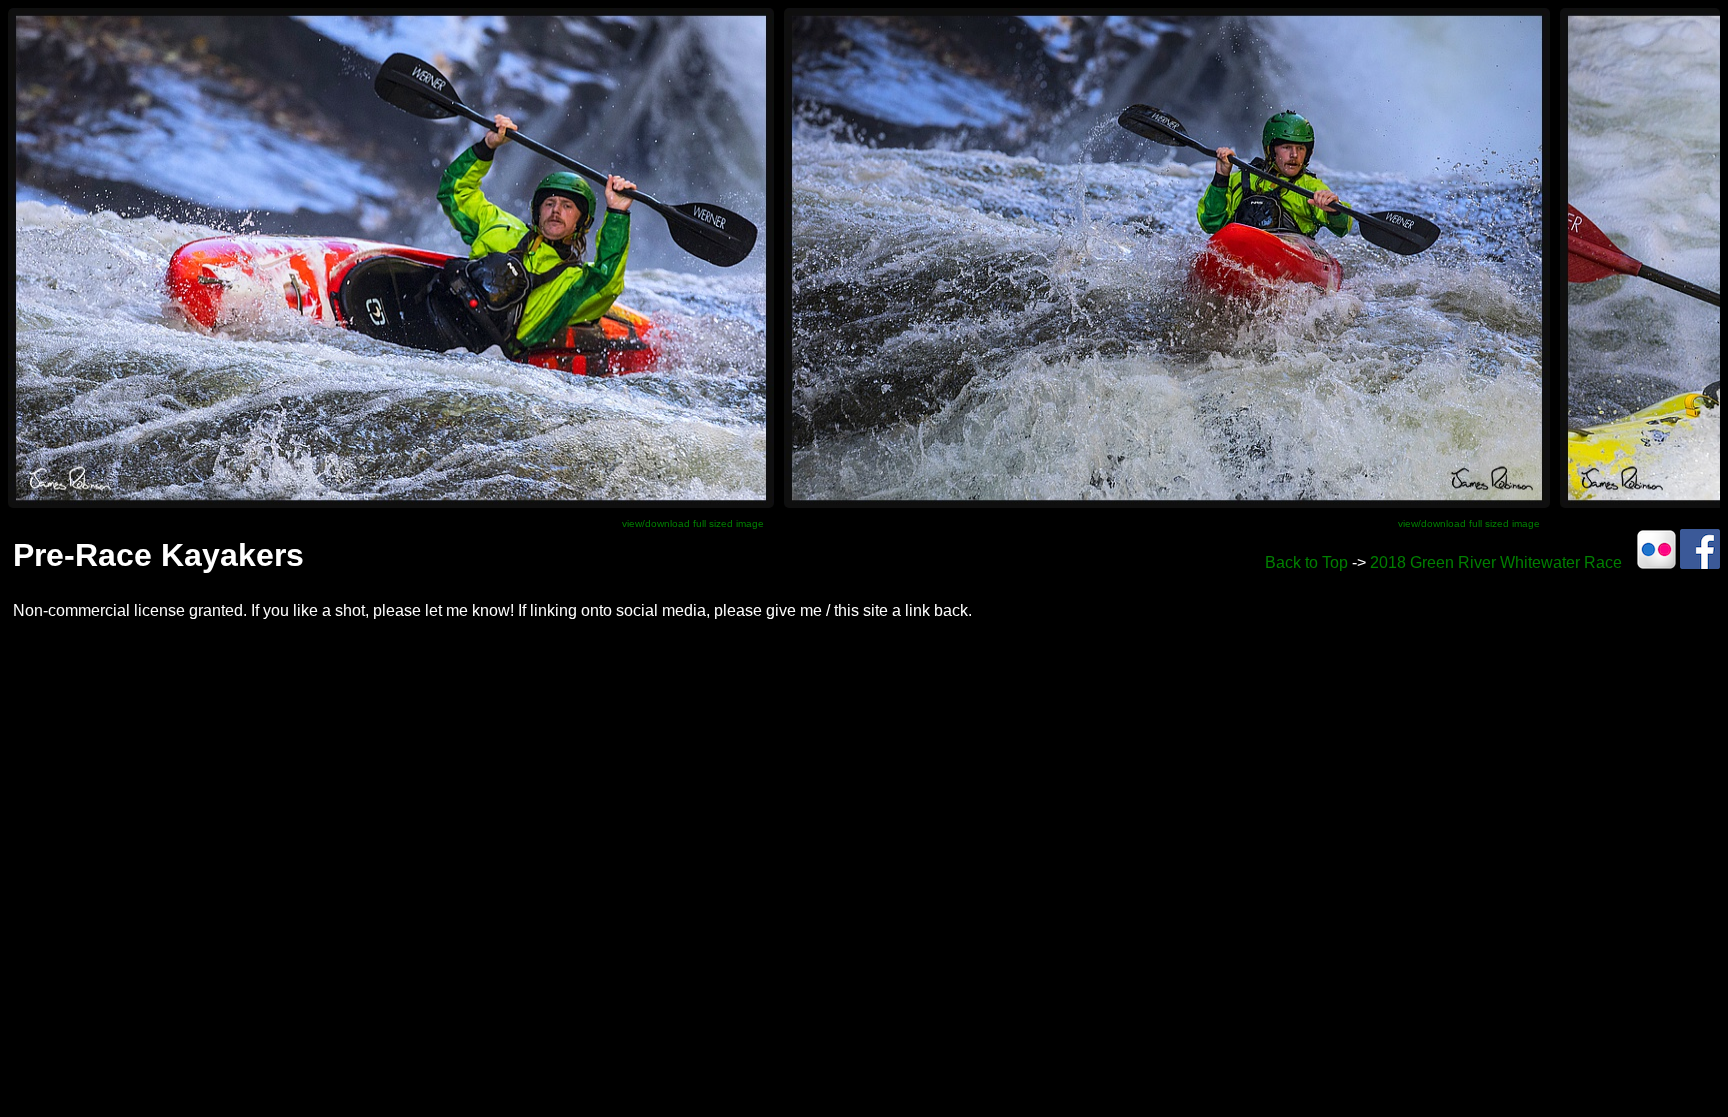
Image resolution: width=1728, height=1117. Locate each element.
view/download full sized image (693, 523)
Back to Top (1306, 562)
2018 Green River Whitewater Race (1496, 562)
